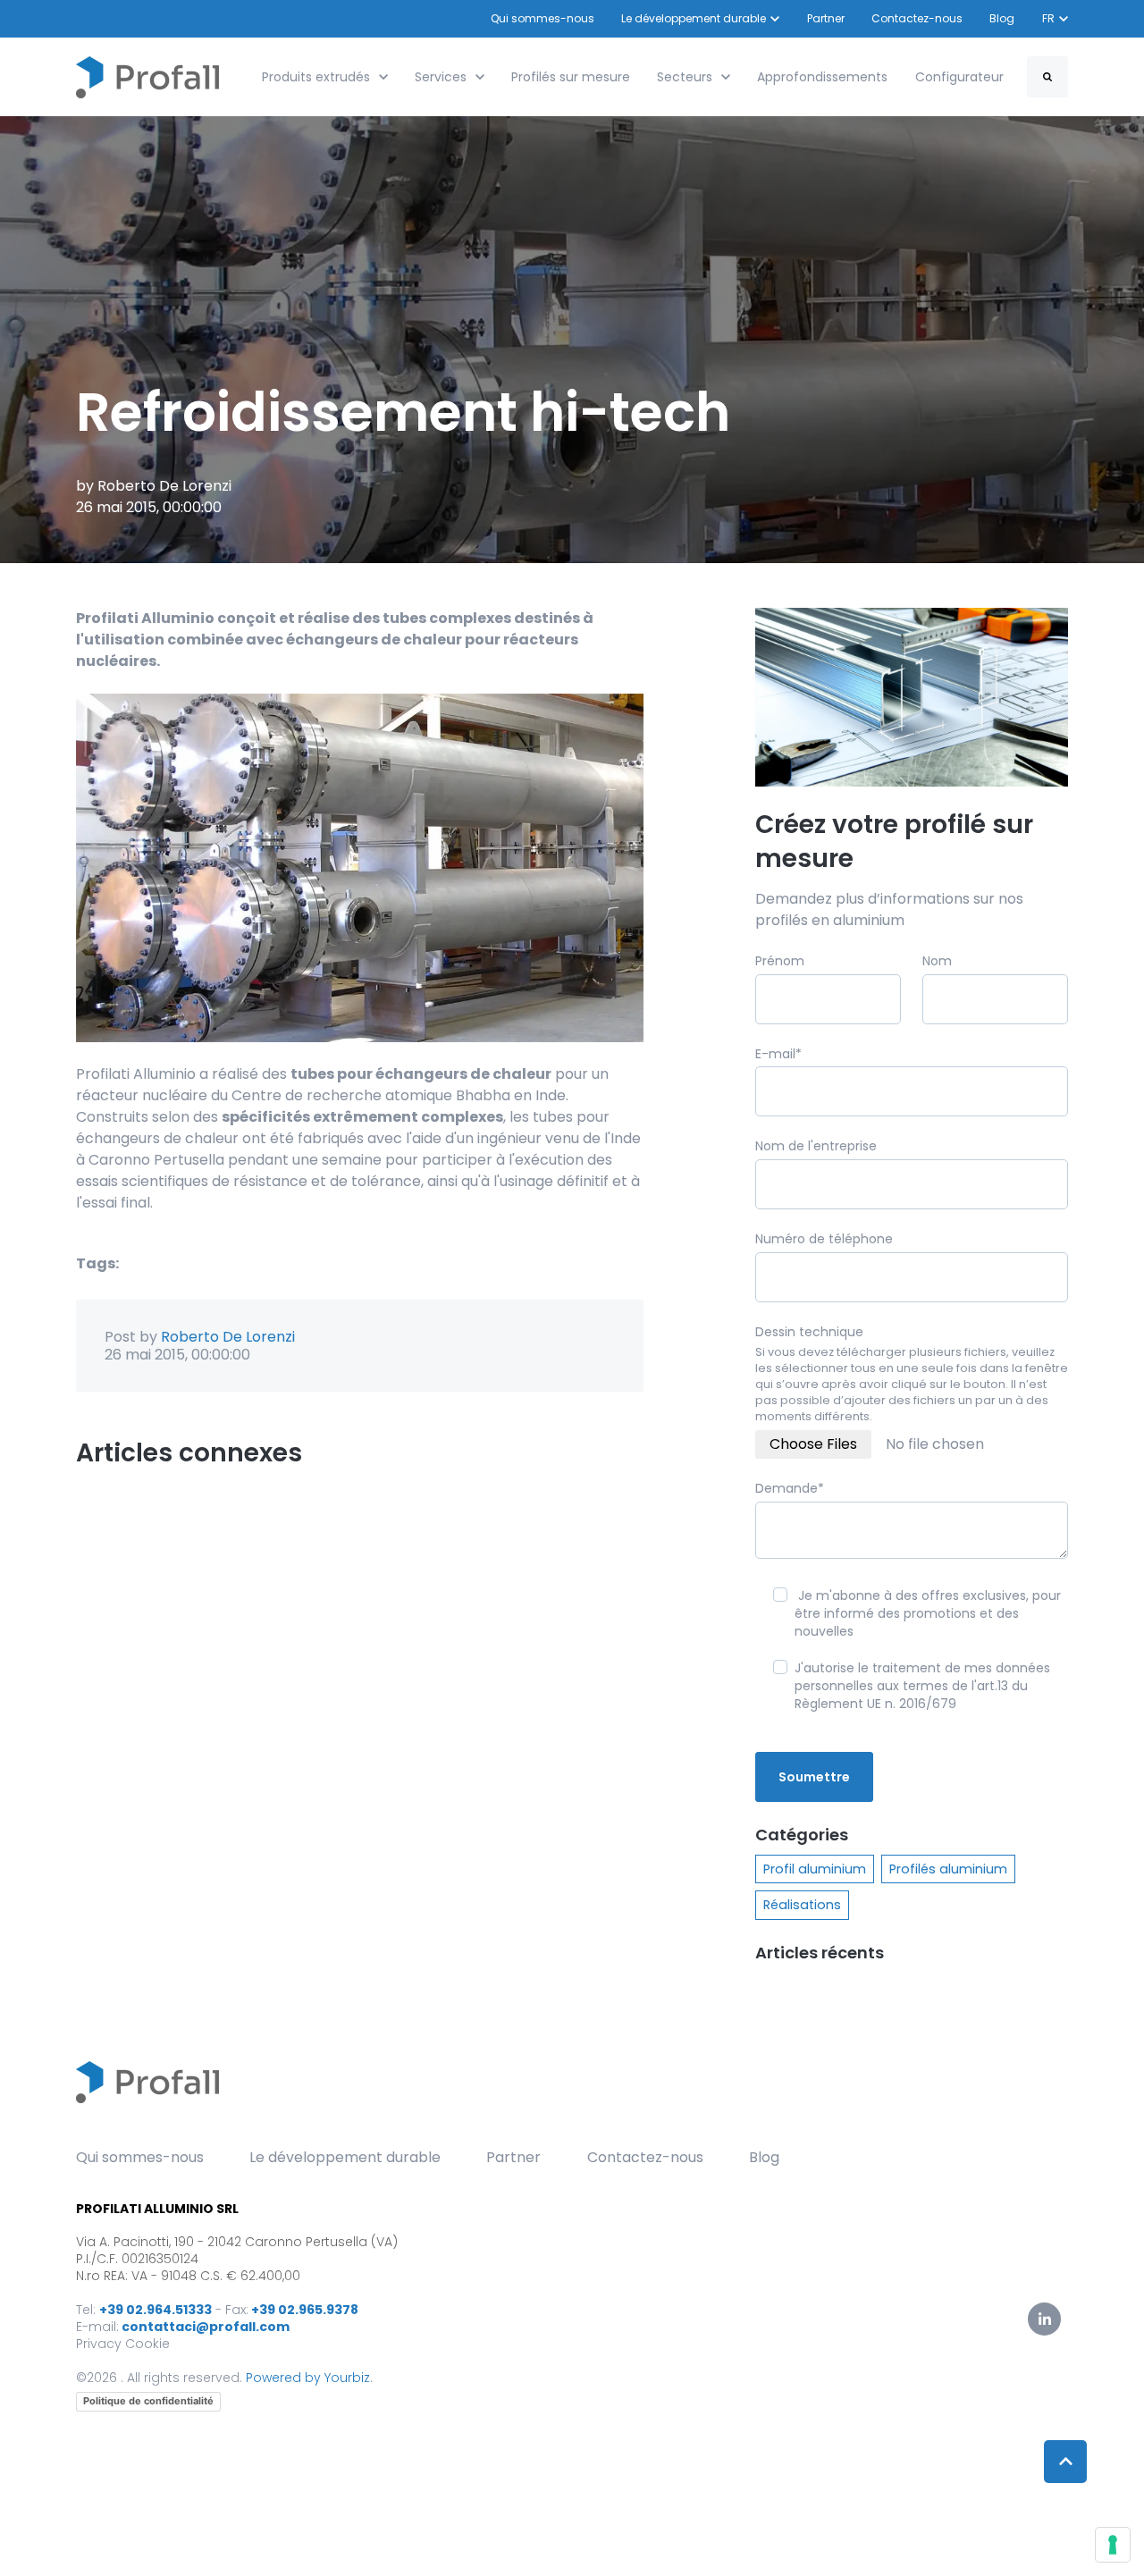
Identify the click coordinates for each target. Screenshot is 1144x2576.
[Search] (1047, 77)
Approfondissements (822, 77)
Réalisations (802, 1905)
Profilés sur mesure (571, 77)
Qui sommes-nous (543, 18)
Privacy (99, 2344)
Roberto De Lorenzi (164, 486)
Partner (826, 18)
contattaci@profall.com (206, 2327)
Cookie (147, 2344)
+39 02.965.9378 (305, 2310)
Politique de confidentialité (148, 2401)
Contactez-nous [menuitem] (645, 2157)
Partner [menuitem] (513, 2157)
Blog (1003, 18)
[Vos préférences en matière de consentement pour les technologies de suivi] (1113, 2545)
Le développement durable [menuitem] (345, 2157)
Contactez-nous (917, 18)
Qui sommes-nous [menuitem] (140, 2157)
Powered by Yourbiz (308, 2378)
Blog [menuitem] (764, 2157)
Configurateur (959, 77)
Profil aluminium (815, 1869)
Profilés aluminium (948, 1869)
